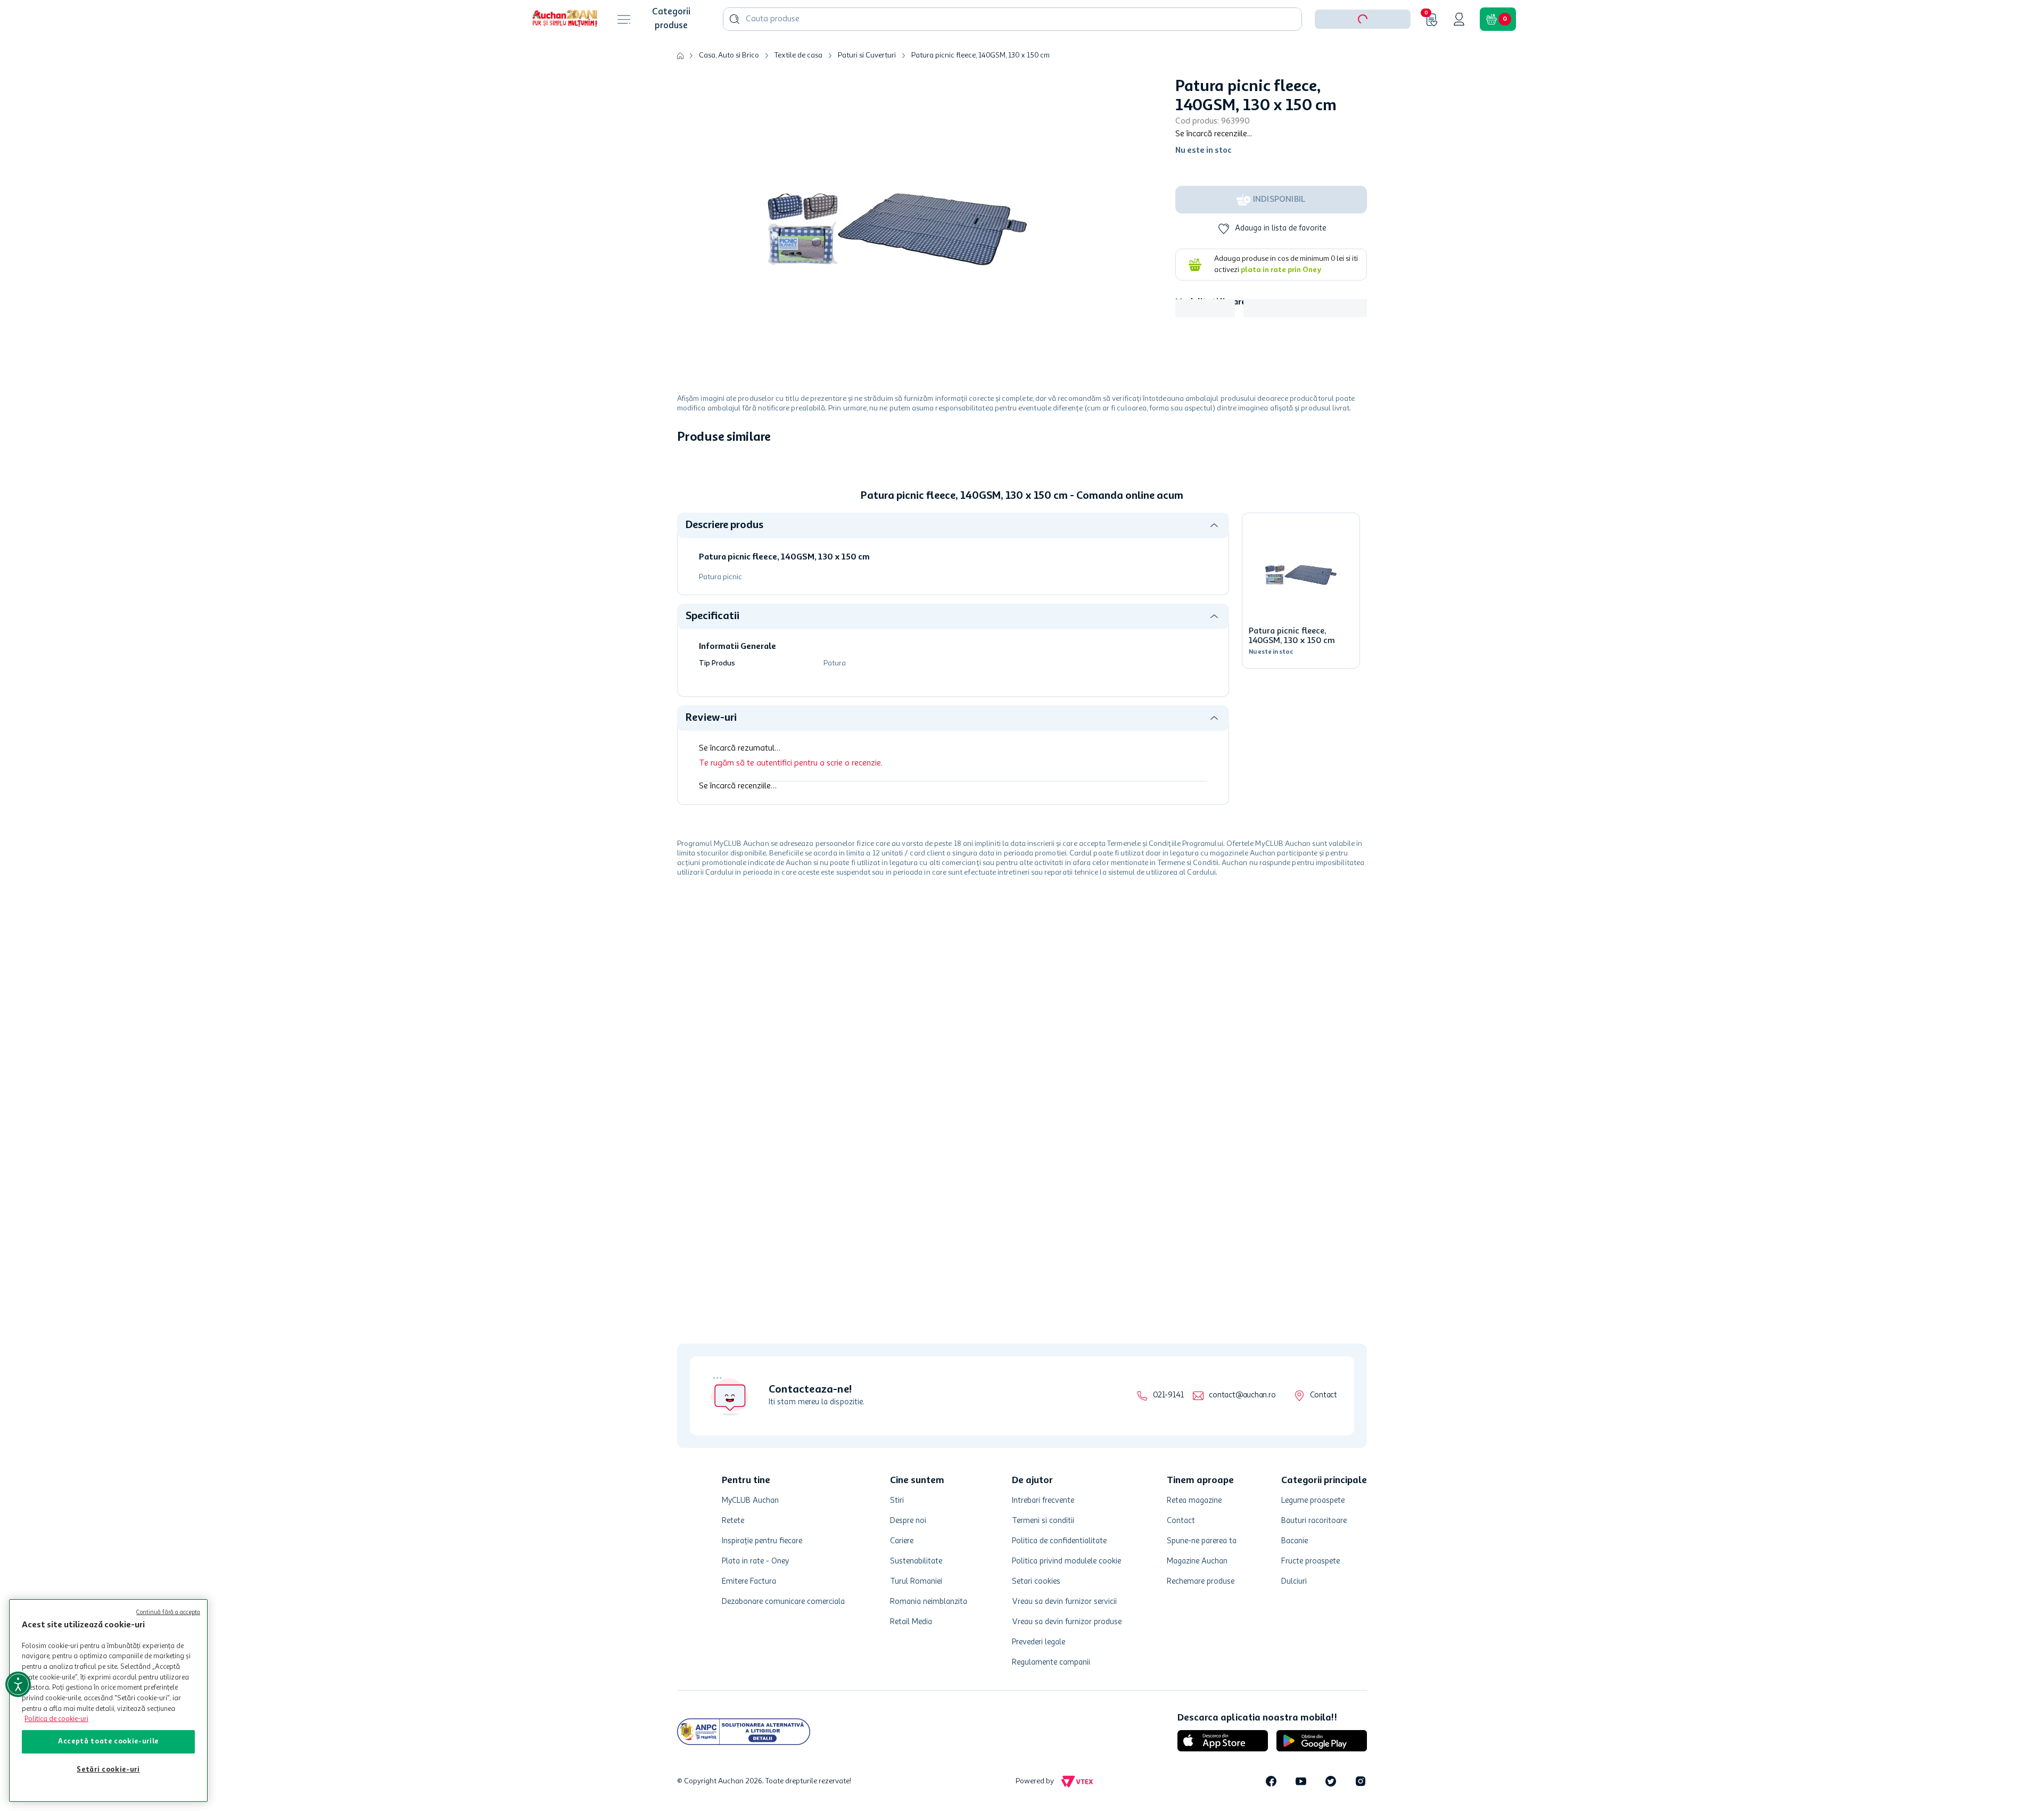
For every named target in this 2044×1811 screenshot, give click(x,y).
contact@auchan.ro (1242, 1396)
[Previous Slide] (685, 573)
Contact (1324, 1396)
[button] (1363, 52)
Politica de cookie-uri (56, 1719)
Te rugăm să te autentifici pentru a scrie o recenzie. (791, 974)
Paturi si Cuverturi (867, 88)
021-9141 (1168, 1396)
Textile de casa (798, 88)
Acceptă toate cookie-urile (108, 1742)
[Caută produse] (735, 52)
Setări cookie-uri (108, 1770)
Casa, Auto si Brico (729, 88)
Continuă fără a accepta (168, 1613)
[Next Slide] (1359, 573)
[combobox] (1012, 52)
